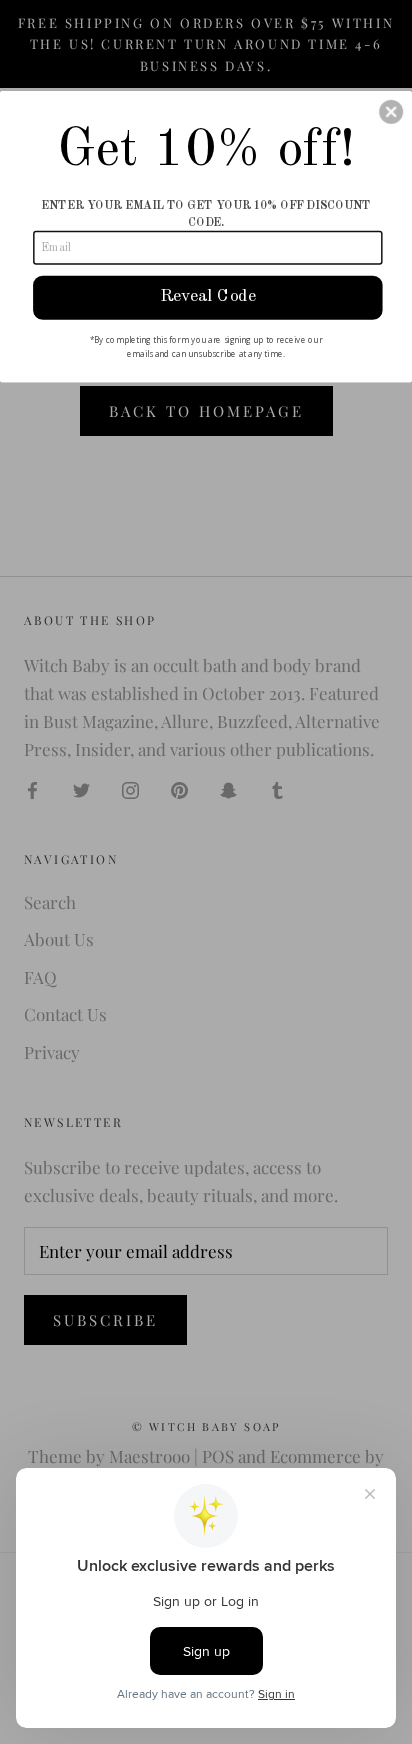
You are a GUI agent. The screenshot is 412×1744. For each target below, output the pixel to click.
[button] (391, 111)
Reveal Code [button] (208, 297)
